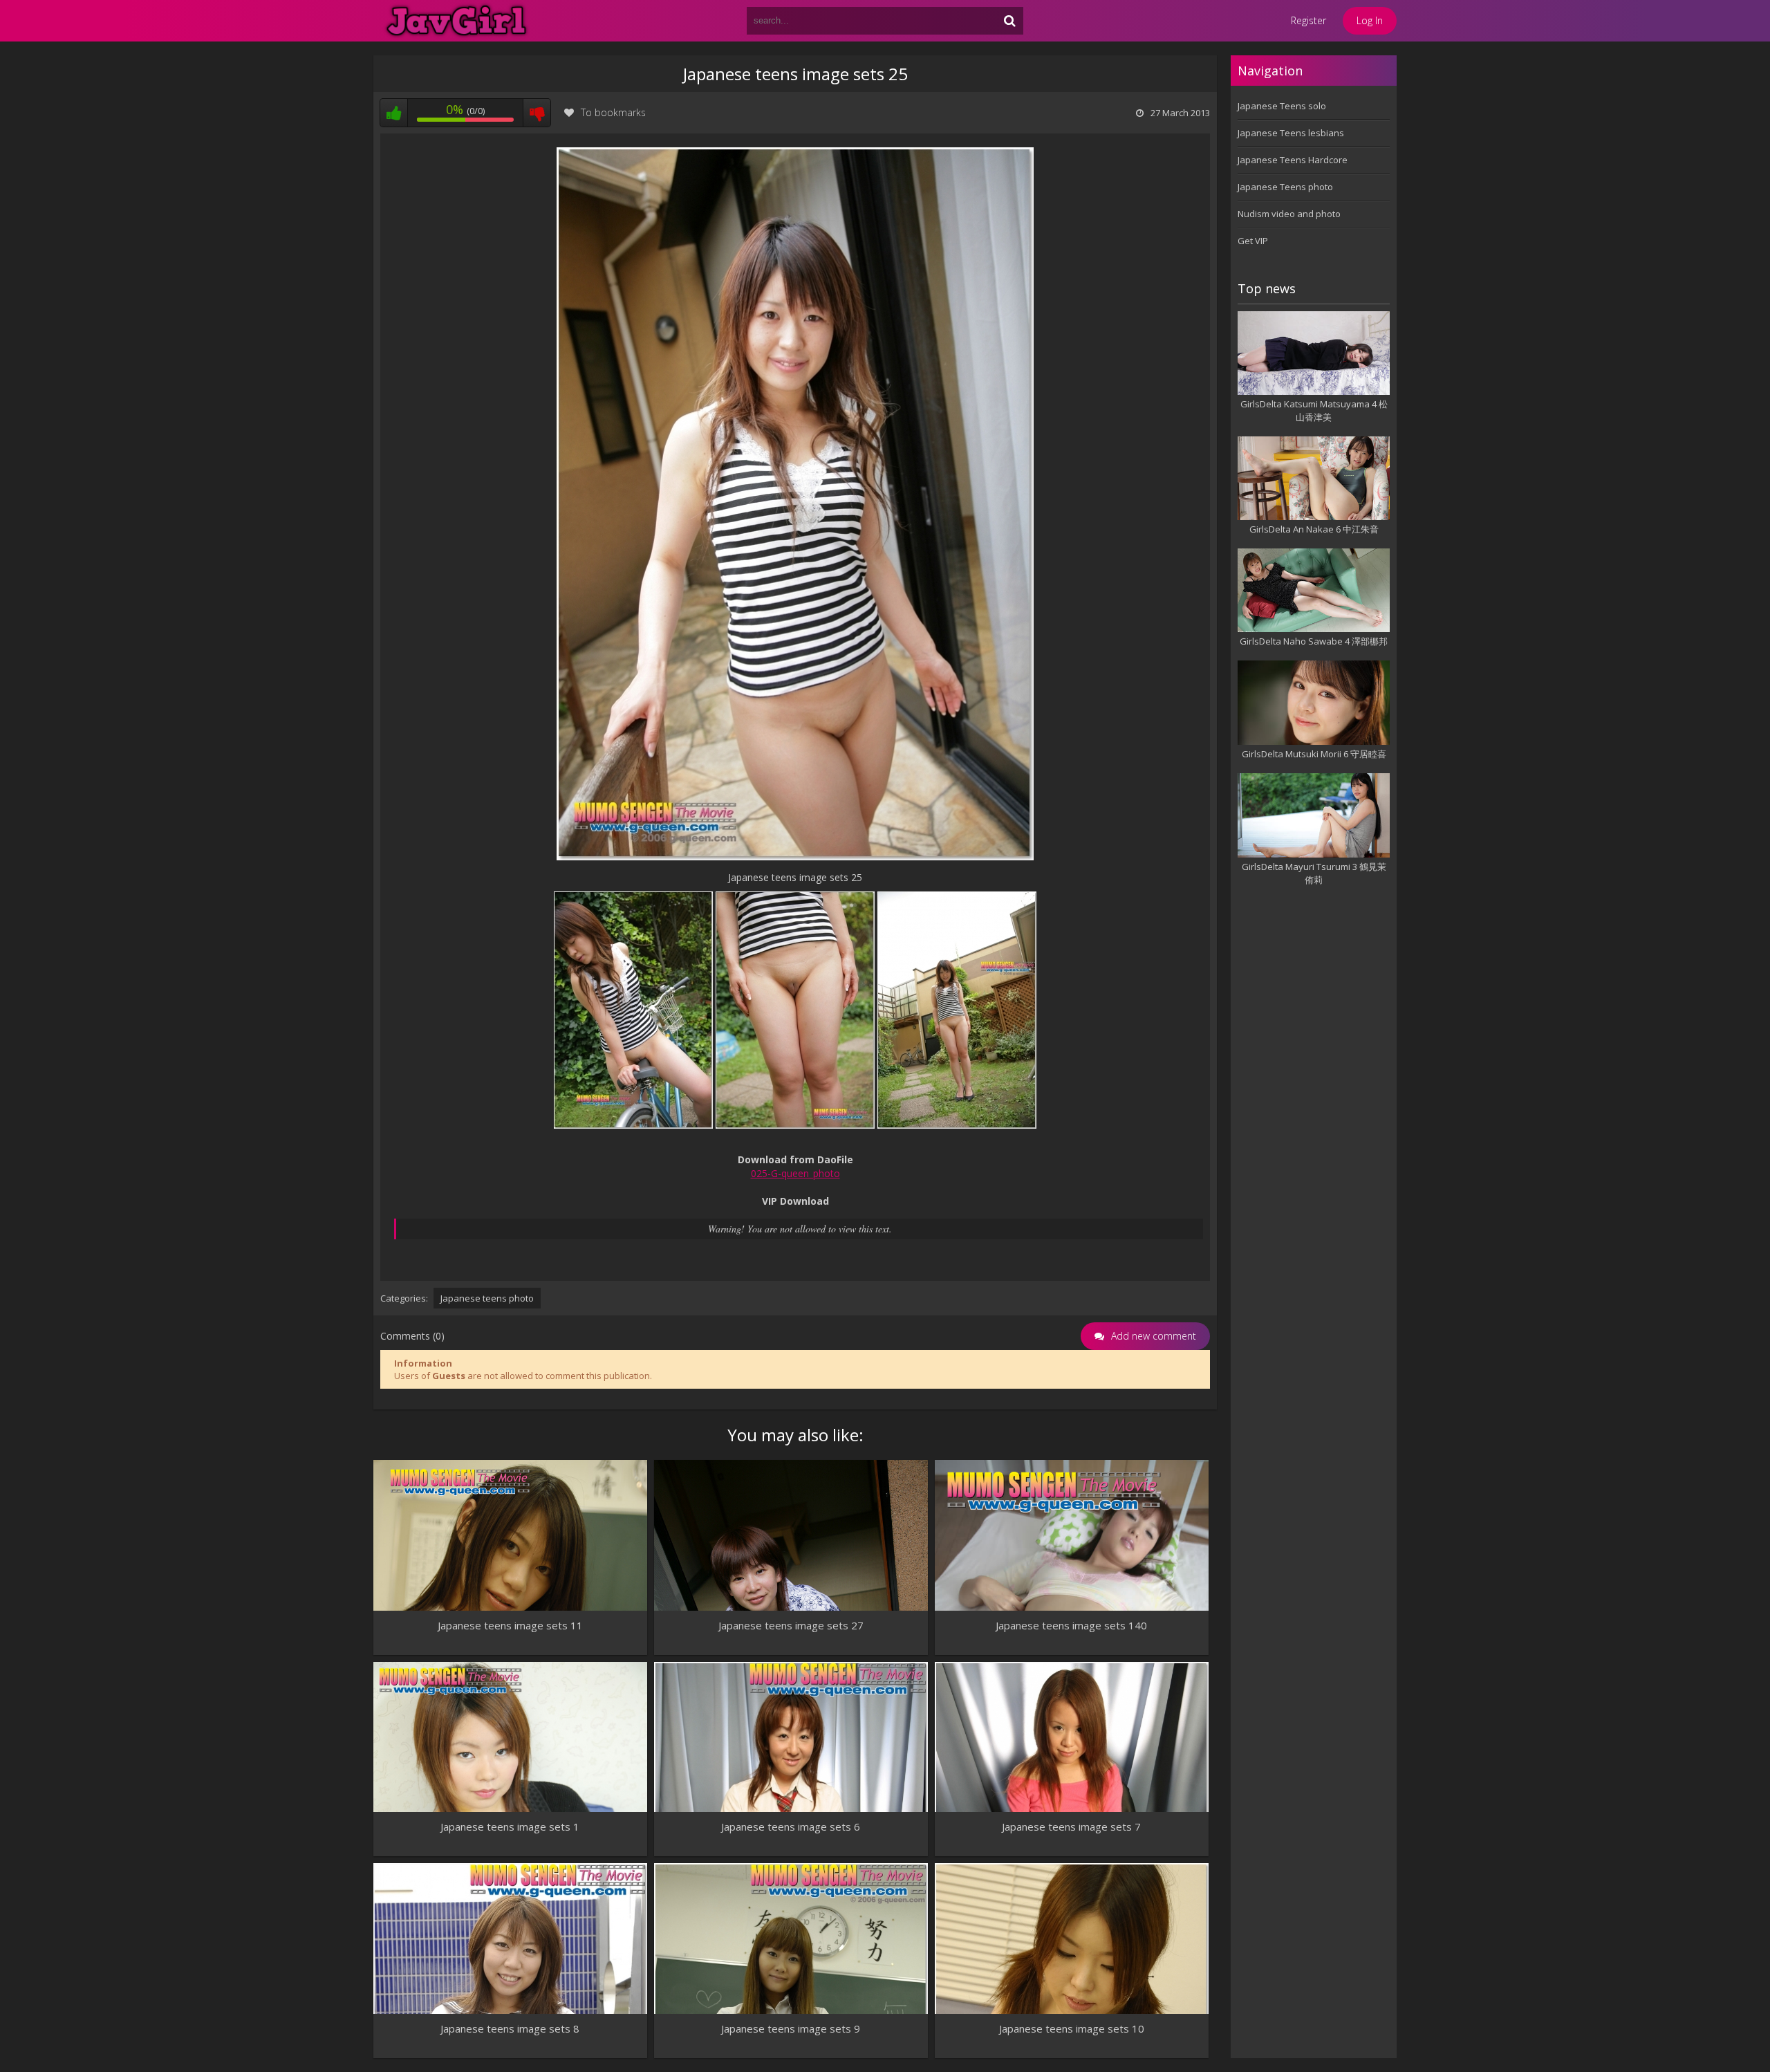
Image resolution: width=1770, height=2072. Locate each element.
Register (1308, 20)
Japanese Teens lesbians (1291, 133)
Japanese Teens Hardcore (1293, 160)
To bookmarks (613, 112)
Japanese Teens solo (1282, 106)
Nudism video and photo (1289, 214)
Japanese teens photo (487, 1298)
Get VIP (1253, 241)
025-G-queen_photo (795, 1173)
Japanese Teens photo (1285, 187)
